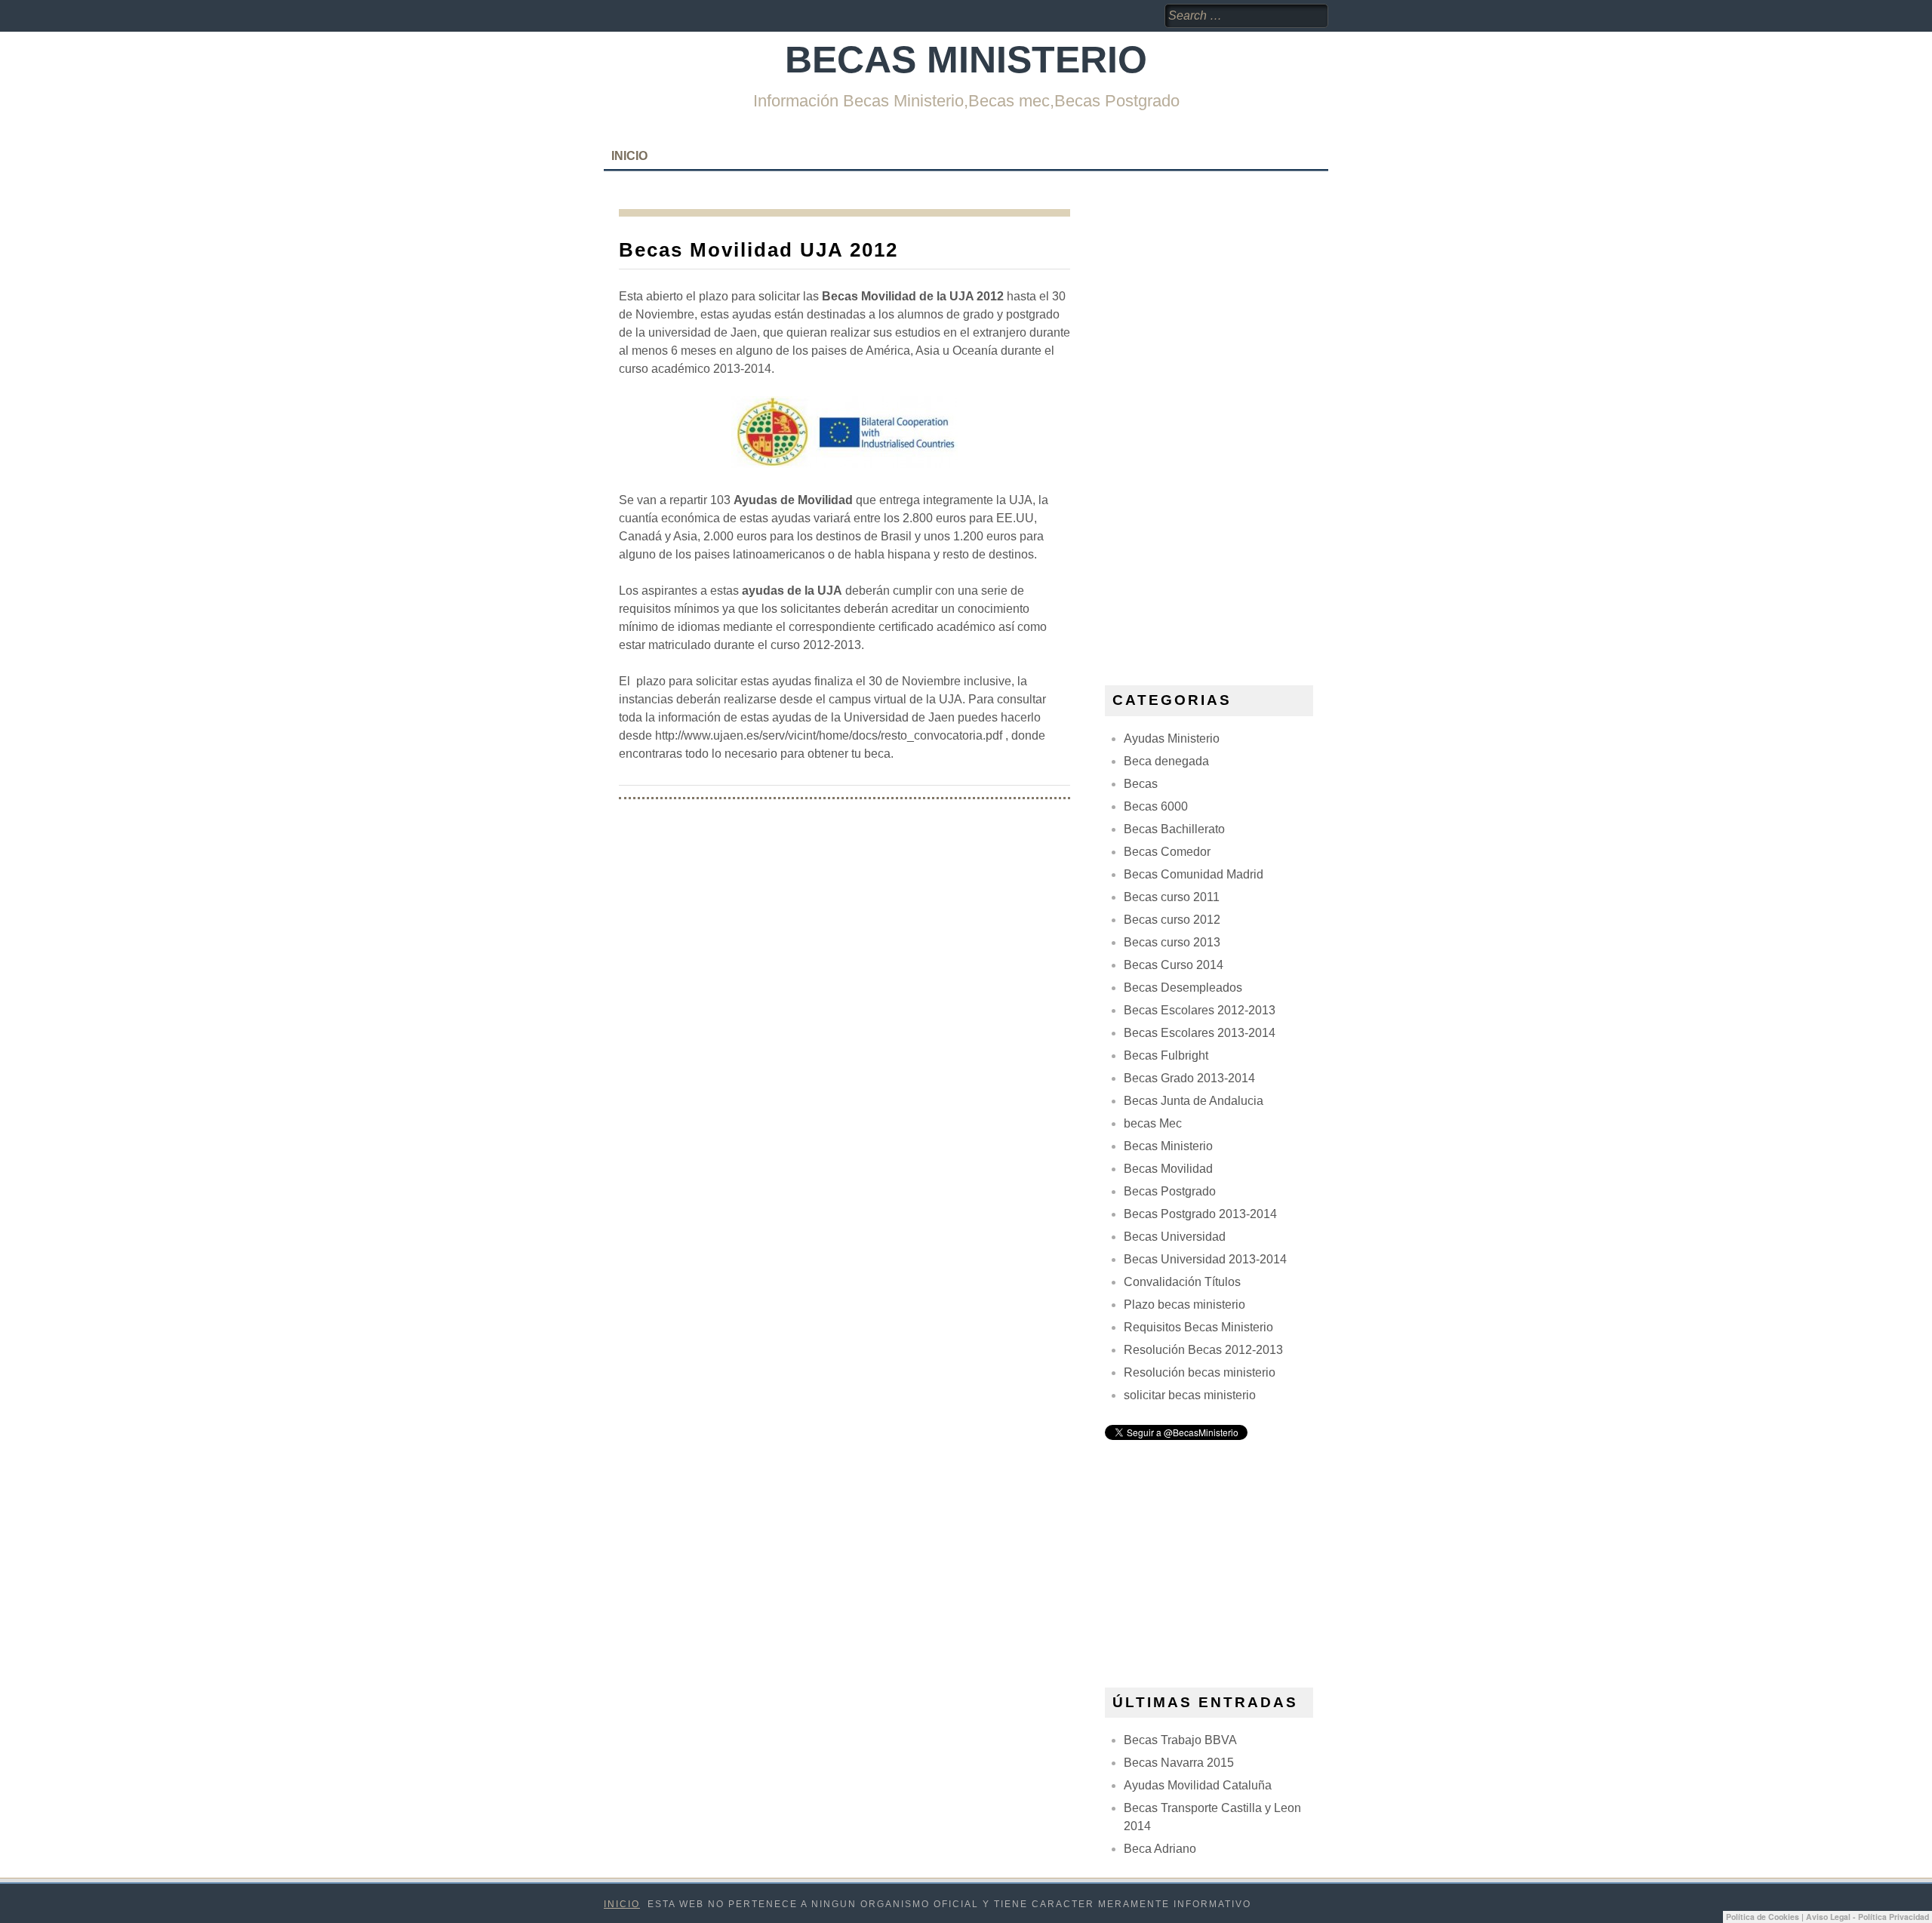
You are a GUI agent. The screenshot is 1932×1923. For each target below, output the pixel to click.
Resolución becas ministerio (1200, 1372)
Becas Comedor (1167, 852)
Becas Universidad (1175, 1237)
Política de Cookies (1763, 1917)
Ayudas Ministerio (1172, 738)
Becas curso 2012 (1172, 920)
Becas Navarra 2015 (1179, 1763)
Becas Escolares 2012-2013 (1200, 1010)
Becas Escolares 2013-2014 (1200, 1033)
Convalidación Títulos (1182, 1282)
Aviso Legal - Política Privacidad (1867, 1917)
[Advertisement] (1218, 435)
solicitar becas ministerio (1190, 1395)
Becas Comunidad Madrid (1194, 874)
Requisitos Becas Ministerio (1198, 1327)
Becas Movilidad (1168, 1169)
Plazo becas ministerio (1184, 1305)
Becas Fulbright (1166, 1055)
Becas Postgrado (1170, 1191)
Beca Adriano (1160, 1849)
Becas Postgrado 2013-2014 (1200, 1214)
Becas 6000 (1156, 806)
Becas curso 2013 (1172, 942)
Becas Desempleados (1183, 988)
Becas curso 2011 (1172, 897)
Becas (1141, 784)
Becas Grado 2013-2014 (1189, 1078)
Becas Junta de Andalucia (1194, 1101)
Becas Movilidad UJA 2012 (758, 250)
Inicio (629, 156)
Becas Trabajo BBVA (1180, 1740)
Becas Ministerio (966, 60)
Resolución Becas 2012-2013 (1203, 1350)
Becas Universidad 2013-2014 (1205, 1259)
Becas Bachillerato (1174, 829)
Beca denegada (1166, 761)
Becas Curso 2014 (1174, 965)
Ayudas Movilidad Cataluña (1198, 1785)
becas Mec (1153, 1123)
